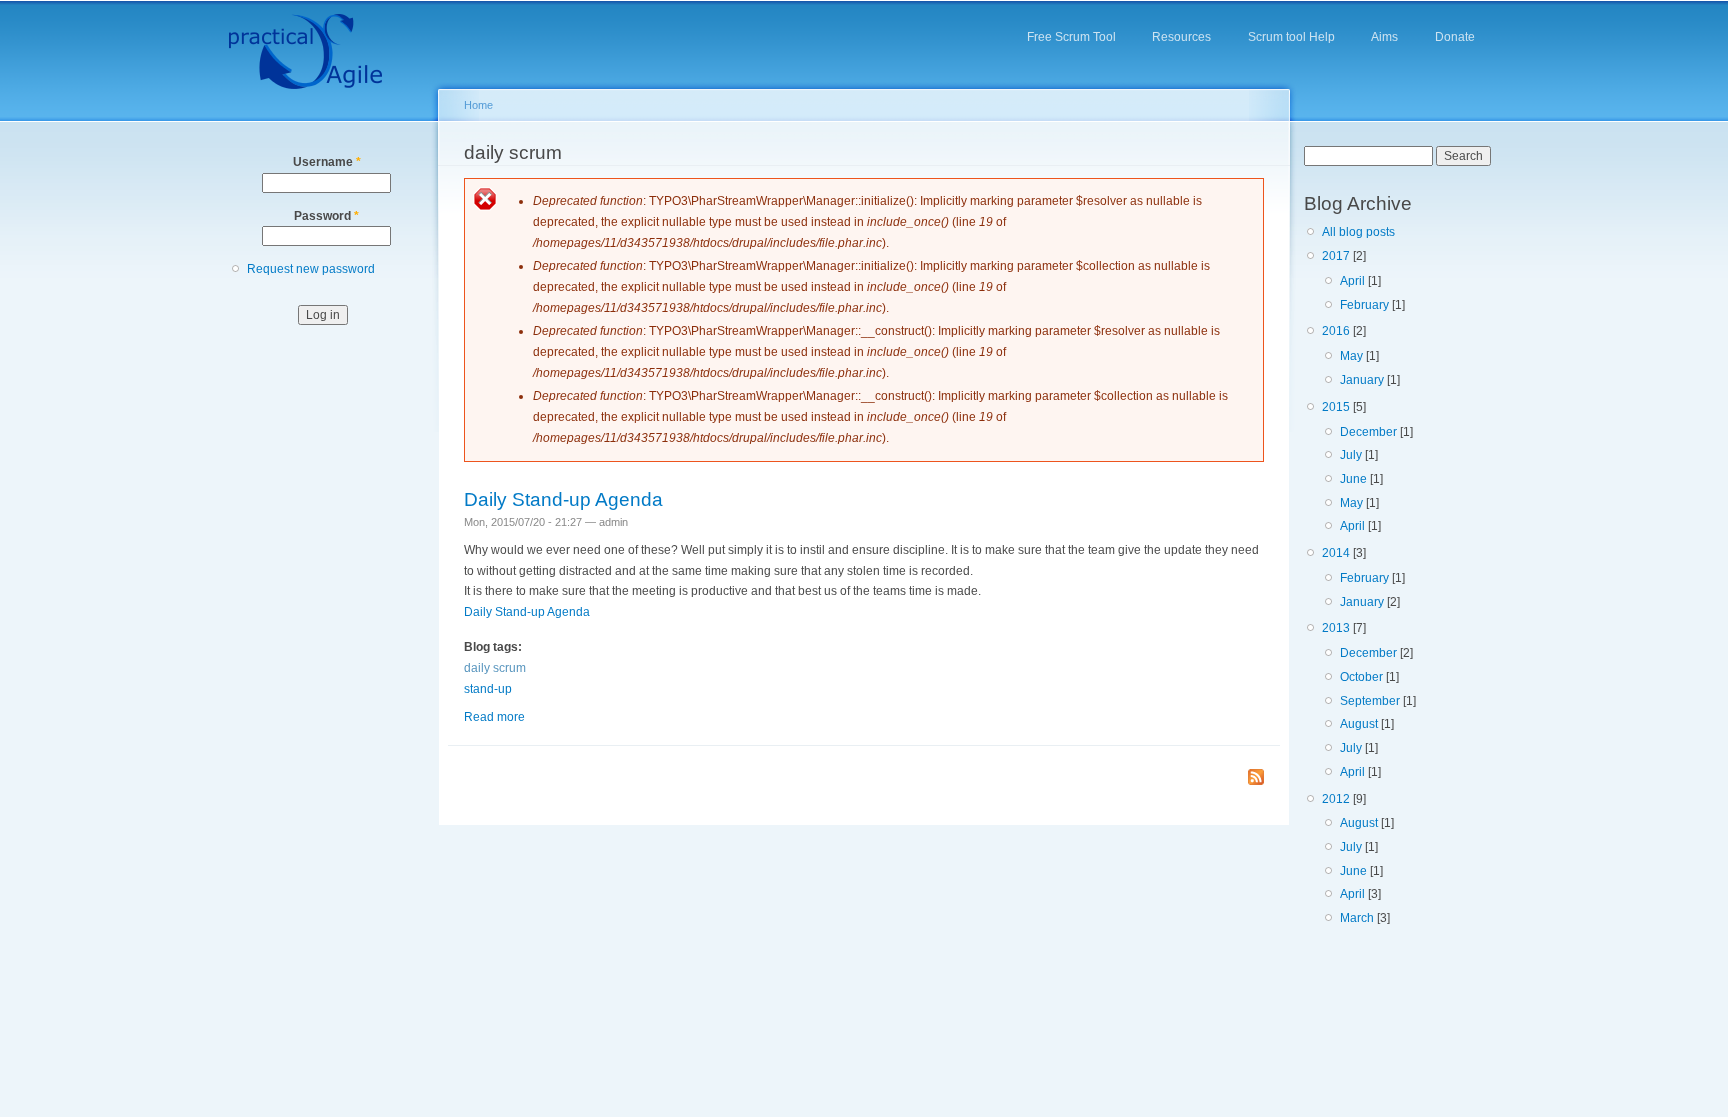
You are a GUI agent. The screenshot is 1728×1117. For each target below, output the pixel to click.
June (1353, 479)
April (1352, 281)
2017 (1336, 256)
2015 (1336, 407)
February (1364, 305)
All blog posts (1358, 232)
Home (478, 105)
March (1357, 918)
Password (326, 216)
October (1361, 677)
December (1368, 432)
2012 (1336, 799)
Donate (1455, 37)
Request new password (311, 269)
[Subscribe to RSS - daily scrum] (1256, 778)
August (1359, 724)
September (1370, 701)
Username (327, 162)
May (1351, 356)
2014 (1336, 553)
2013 (1336, 628)
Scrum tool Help (1291, 37)
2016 (1336, 331)
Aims (1384, 37)
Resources (1181, 37)
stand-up (488, 689)
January (1362, 380)
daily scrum (495, 668)
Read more (494, 717)
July (1351, 455)
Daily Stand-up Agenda (563, 499)
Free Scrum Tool (1071, 37)
